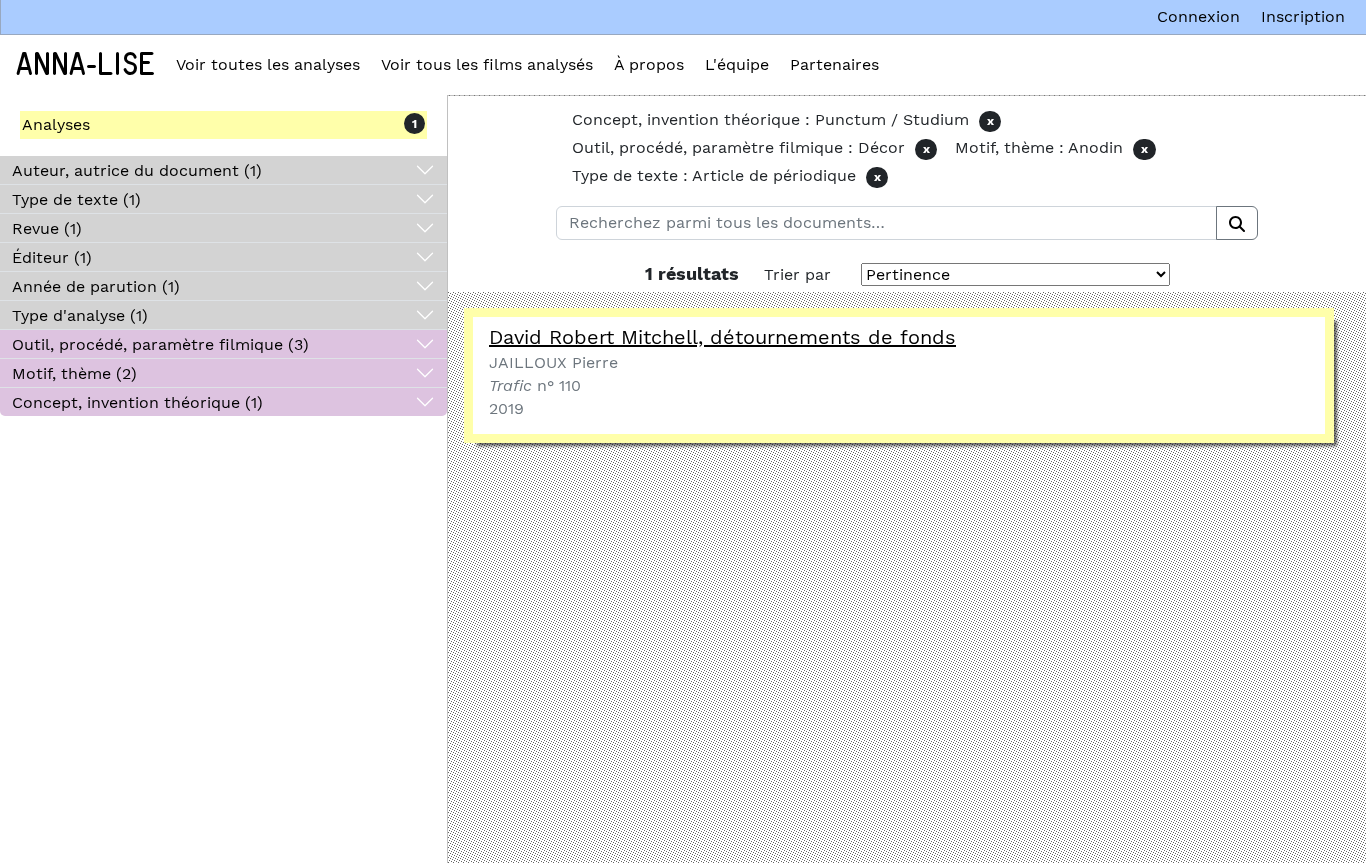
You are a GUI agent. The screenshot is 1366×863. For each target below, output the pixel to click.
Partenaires (834, 64)
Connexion (1198, 16)
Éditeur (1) (52, 257)
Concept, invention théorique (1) (137, 402)
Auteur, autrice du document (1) (137, 170)
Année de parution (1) (96, 286)
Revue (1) (47, 228)
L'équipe (737, 64)
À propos (649, 64)
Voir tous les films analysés (487, 64)
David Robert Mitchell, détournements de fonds (722, 337)
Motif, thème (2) (74, 373)
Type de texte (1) (76, 199)
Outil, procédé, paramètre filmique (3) (160, 344)
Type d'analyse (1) (80, 315)
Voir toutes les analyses (268, 64)
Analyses (56, 124)
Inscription (1303, 16)
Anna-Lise (85, 65)
